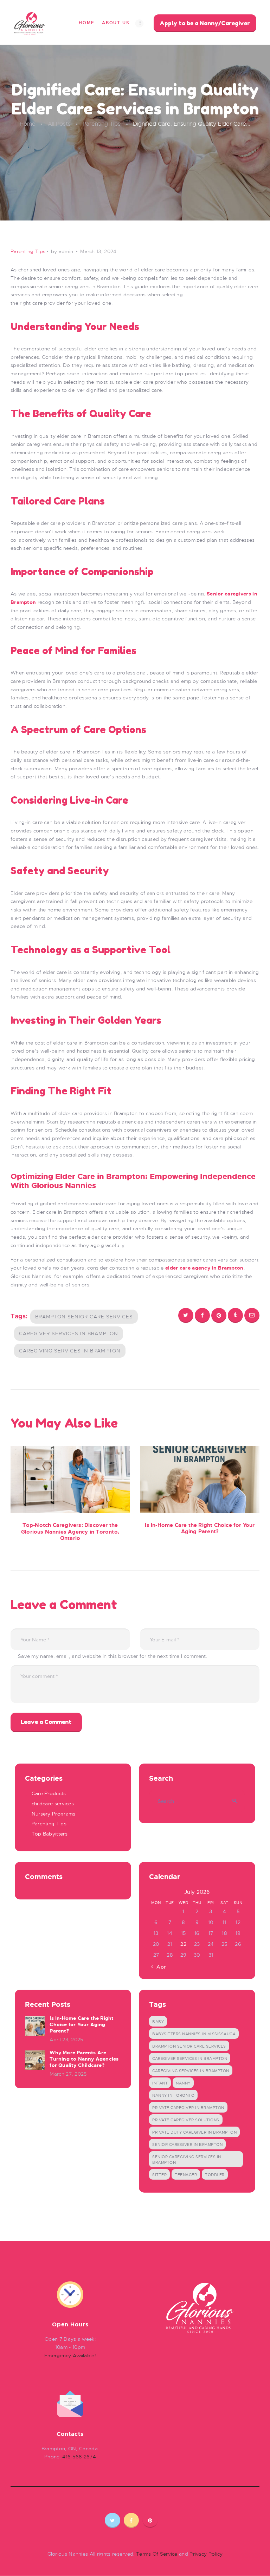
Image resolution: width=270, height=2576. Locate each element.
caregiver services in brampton (69, 1333)
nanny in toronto (173, 2095)
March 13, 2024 (98, 251)
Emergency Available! (70, 2356)
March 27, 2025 (68, 2074)
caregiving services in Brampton (70, 1351)
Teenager (186, 2175)
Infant (160, 2083)
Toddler (215, 2175)
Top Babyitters (50, 1834)
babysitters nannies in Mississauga (194, 2034)
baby (158, 2022)
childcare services (53, 1804)
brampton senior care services (84, 1317)
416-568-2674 (79, 2457)
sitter (159, 2175)
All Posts (59, 124)
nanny (183, 2083)
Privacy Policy (206, 2554)
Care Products (49, 1793)
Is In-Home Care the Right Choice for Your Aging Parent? (200, 1529)
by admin (63, 251)
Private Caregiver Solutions (186, 2120)
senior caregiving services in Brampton (187, 2160)
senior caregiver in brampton (187, 2145)
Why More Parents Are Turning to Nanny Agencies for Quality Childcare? (84, 2059)
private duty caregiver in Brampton (194, 2132)
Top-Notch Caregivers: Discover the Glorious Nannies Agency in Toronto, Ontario (70, 1532)
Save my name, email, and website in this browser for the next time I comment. (112, 1656)
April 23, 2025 (66, 2040)
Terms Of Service (157, 2554)
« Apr (159, 1967)
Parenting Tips (102, 124)
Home (28, 124)
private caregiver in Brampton (188, 2108)
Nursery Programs (54, 1814)
